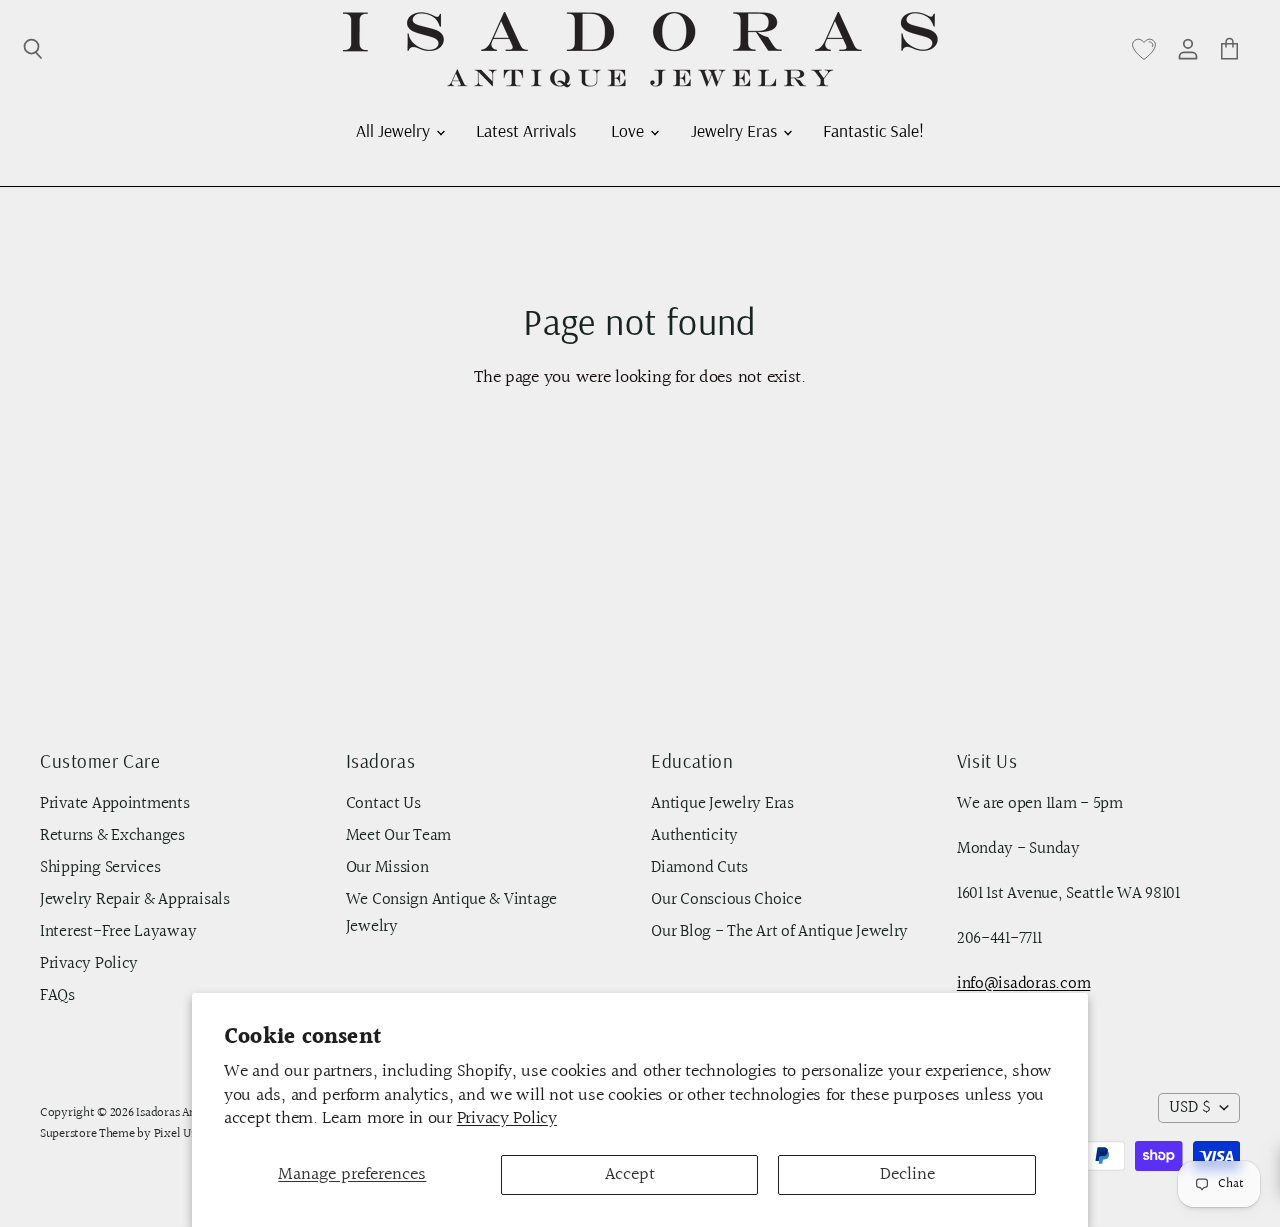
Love (629, 130)
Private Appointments (115, 804)
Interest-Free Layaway (118, 932)
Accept (630, 1174)
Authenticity (694, 836)
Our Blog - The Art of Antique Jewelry (779, 932)
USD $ (1190, 1108)
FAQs (57, 996)
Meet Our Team (399, 836)
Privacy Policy (507, 1118)
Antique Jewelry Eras (722, 804)
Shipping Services (100, 868)
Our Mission (387, 868)
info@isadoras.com (1023, 984)
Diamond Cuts (699, 868)
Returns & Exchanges (112, 836)
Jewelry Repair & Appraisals (135, 900)
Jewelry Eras (736, 130)
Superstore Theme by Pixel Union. (129, 1134)
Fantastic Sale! (873, 130)
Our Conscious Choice (726, 900)
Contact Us (383, 804)
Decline (907, 1174)
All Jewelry (395, 130)
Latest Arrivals (526, 130)
